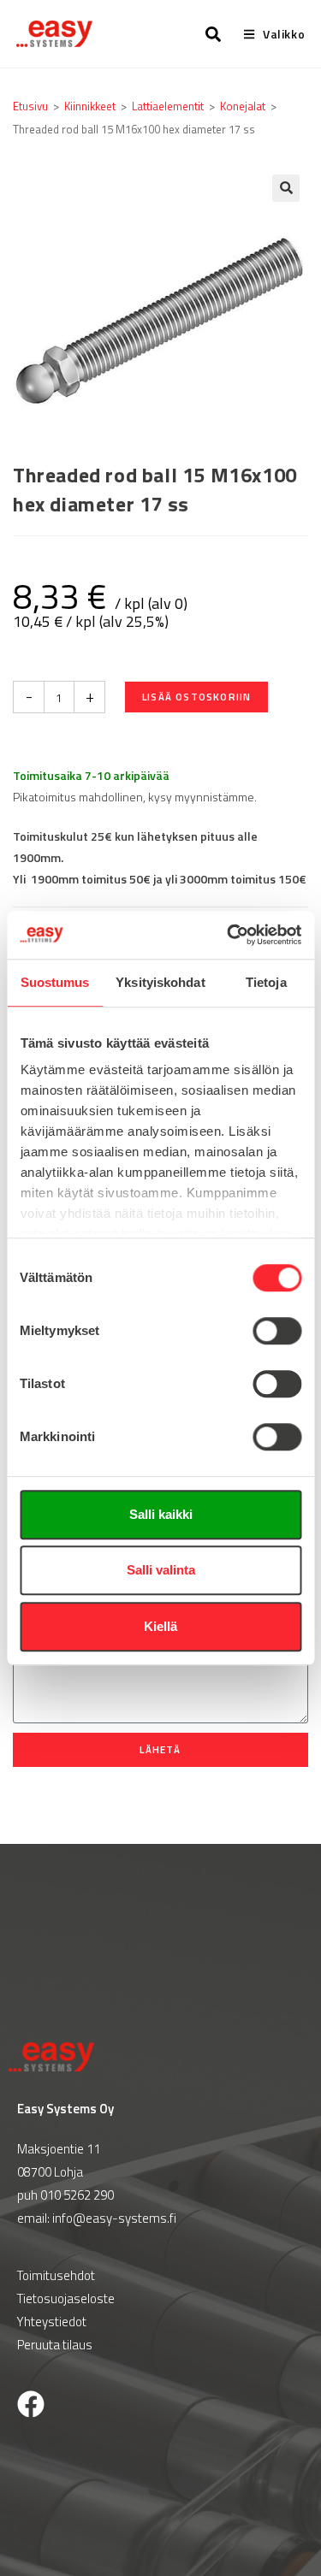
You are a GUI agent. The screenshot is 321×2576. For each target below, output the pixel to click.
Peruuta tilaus (55, 2345)
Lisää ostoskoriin (196, 697)
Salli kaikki (161, 1514)
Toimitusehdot (56, 2275)
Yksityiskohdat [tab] (160, 982)
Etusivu (30, 106)
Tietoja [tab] (266, 982)
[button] (286, 188)
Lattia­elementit (168, 106)
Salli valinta (161, 1570)
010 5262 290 (77, 2195)
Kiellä (160, 1626)
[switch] (277, 1331)
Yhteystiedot (52, 2322)
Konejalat (243, 106)
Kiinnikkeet (90, 106)
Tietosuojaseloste (66, 2298)
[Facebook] (31, 2404)
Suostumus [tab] (55, 982)
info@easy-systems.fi (114, 2218)
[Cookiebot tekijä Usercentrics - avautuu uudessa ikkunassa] (229, 935)
